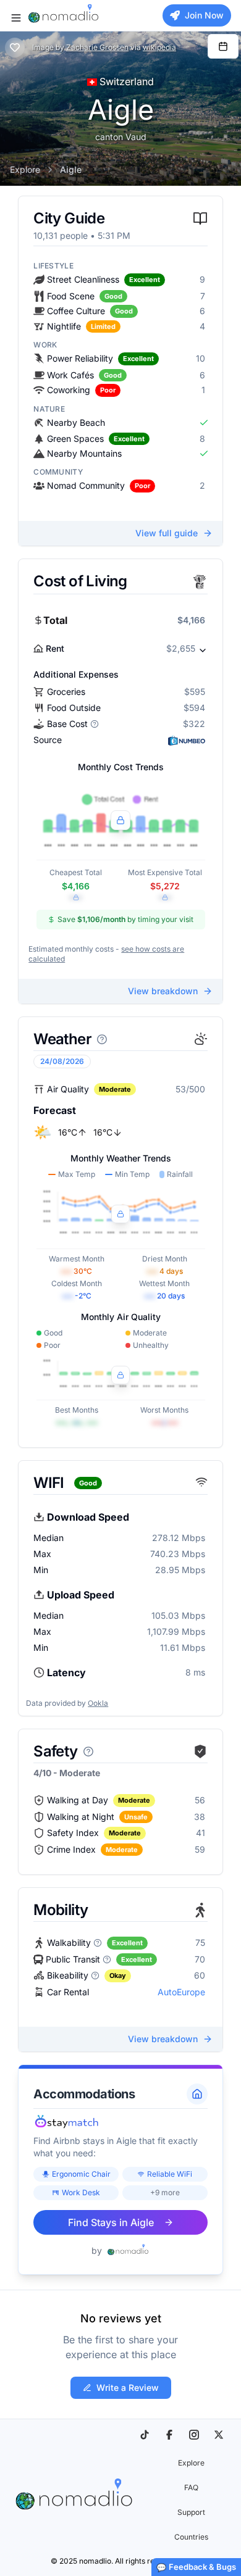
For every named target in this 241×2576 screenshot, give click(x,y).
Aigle (71, 169)
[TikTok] (145, 2435)
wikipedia (159, 47)
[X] (219, 2435)
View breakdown (163, 991)
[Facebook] (169, 2435)
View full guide (167, 533)
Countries (191, 2537)
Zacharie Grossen (97, 47)
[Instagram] (194, 2435)
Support (191, 2512)
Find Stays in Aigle (111, 2222)
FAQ (191, 2487)
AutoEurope (181, 1992)
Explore (25, 169)
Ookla (98, 1703)
